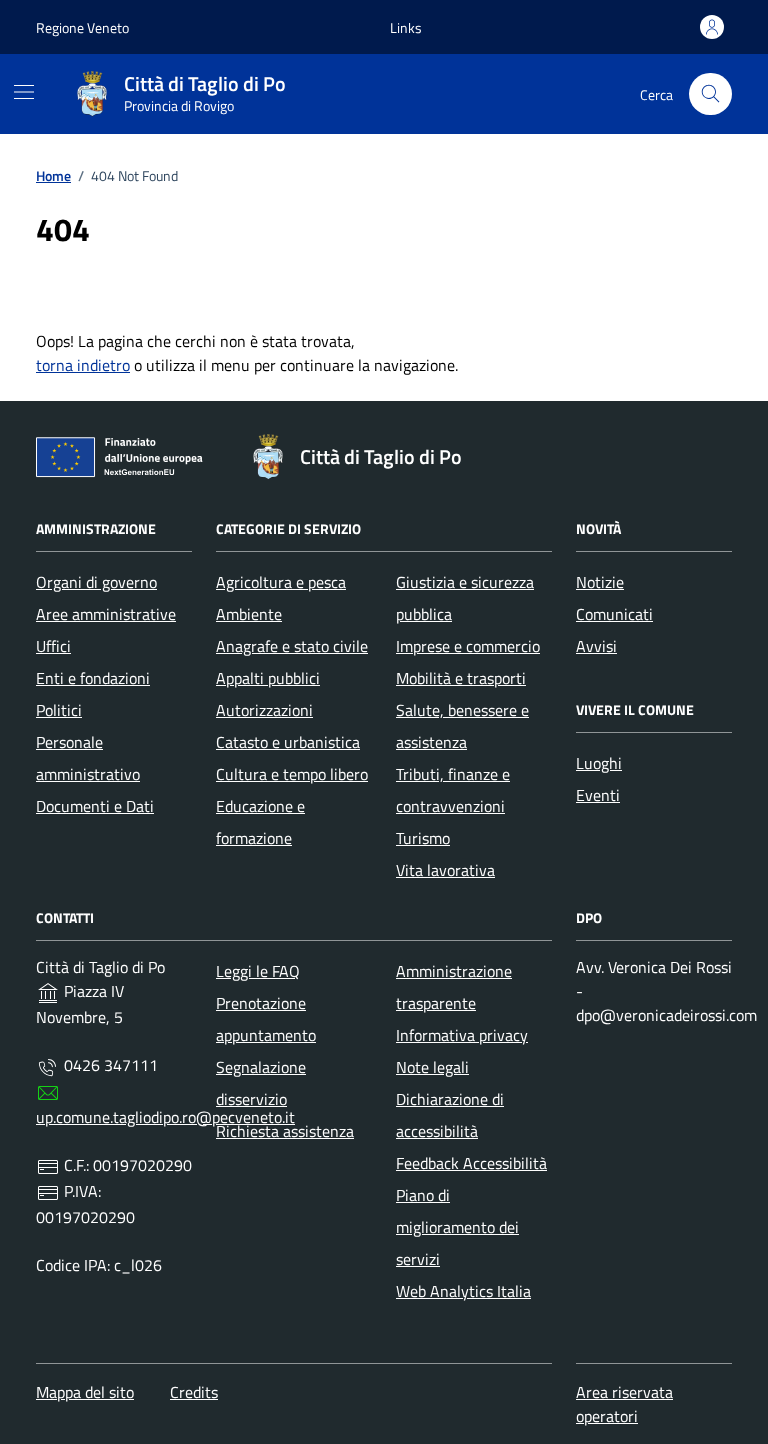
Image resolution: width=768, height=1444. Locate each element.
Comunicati (614, 614)
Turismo (423, 838)
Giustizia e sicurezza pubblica (465, 598)
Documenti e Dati (95, 806)
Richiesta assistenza (285, 1131)
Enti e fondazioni (93, 678)
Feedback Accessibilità (471, 1163)
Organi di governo (96, 582)
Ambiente (249, 614)
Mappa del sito (85, 1392)
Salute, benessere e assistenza (462, 726)
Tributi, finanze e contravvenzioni (453, 790)
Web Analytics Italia (463, 1291)
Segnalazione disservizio (261, 1083)
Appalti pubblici (268, 678)
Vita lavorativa (445, 870)
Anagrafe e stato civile (292, 646)
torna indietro (83, 365)
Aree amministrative (106, 614)
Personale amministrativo (88, 758)
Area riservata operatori (624, 1404)
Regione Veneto (82, 27)
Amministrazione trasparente (454, 987)
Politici (59, 710)
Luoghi (599, 763)
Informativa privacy (462, 1035)
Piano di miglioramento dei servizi (457, 1227)
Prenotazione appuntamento (266, 1019)
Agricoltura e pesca (281, 582)
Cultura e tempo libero (292, 774)
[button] (406, 27)
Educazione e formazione (260, 822)
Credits (194, 1392)
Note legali (432, 1067)
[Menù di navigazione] (24, 92)
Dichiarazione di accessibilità (450, 1115)
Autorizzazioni (264, 710)
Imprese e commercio (468, 646)
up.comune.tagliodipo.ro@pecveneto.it (165, 1117)
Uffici (53, 646)
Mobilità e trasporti (461, 678)
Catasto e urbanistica (288, 742)
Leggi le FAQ (258, 971)
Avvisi (596, 646)
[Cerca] (710, 94)
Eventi (598, 795)
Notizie (600, 582)
